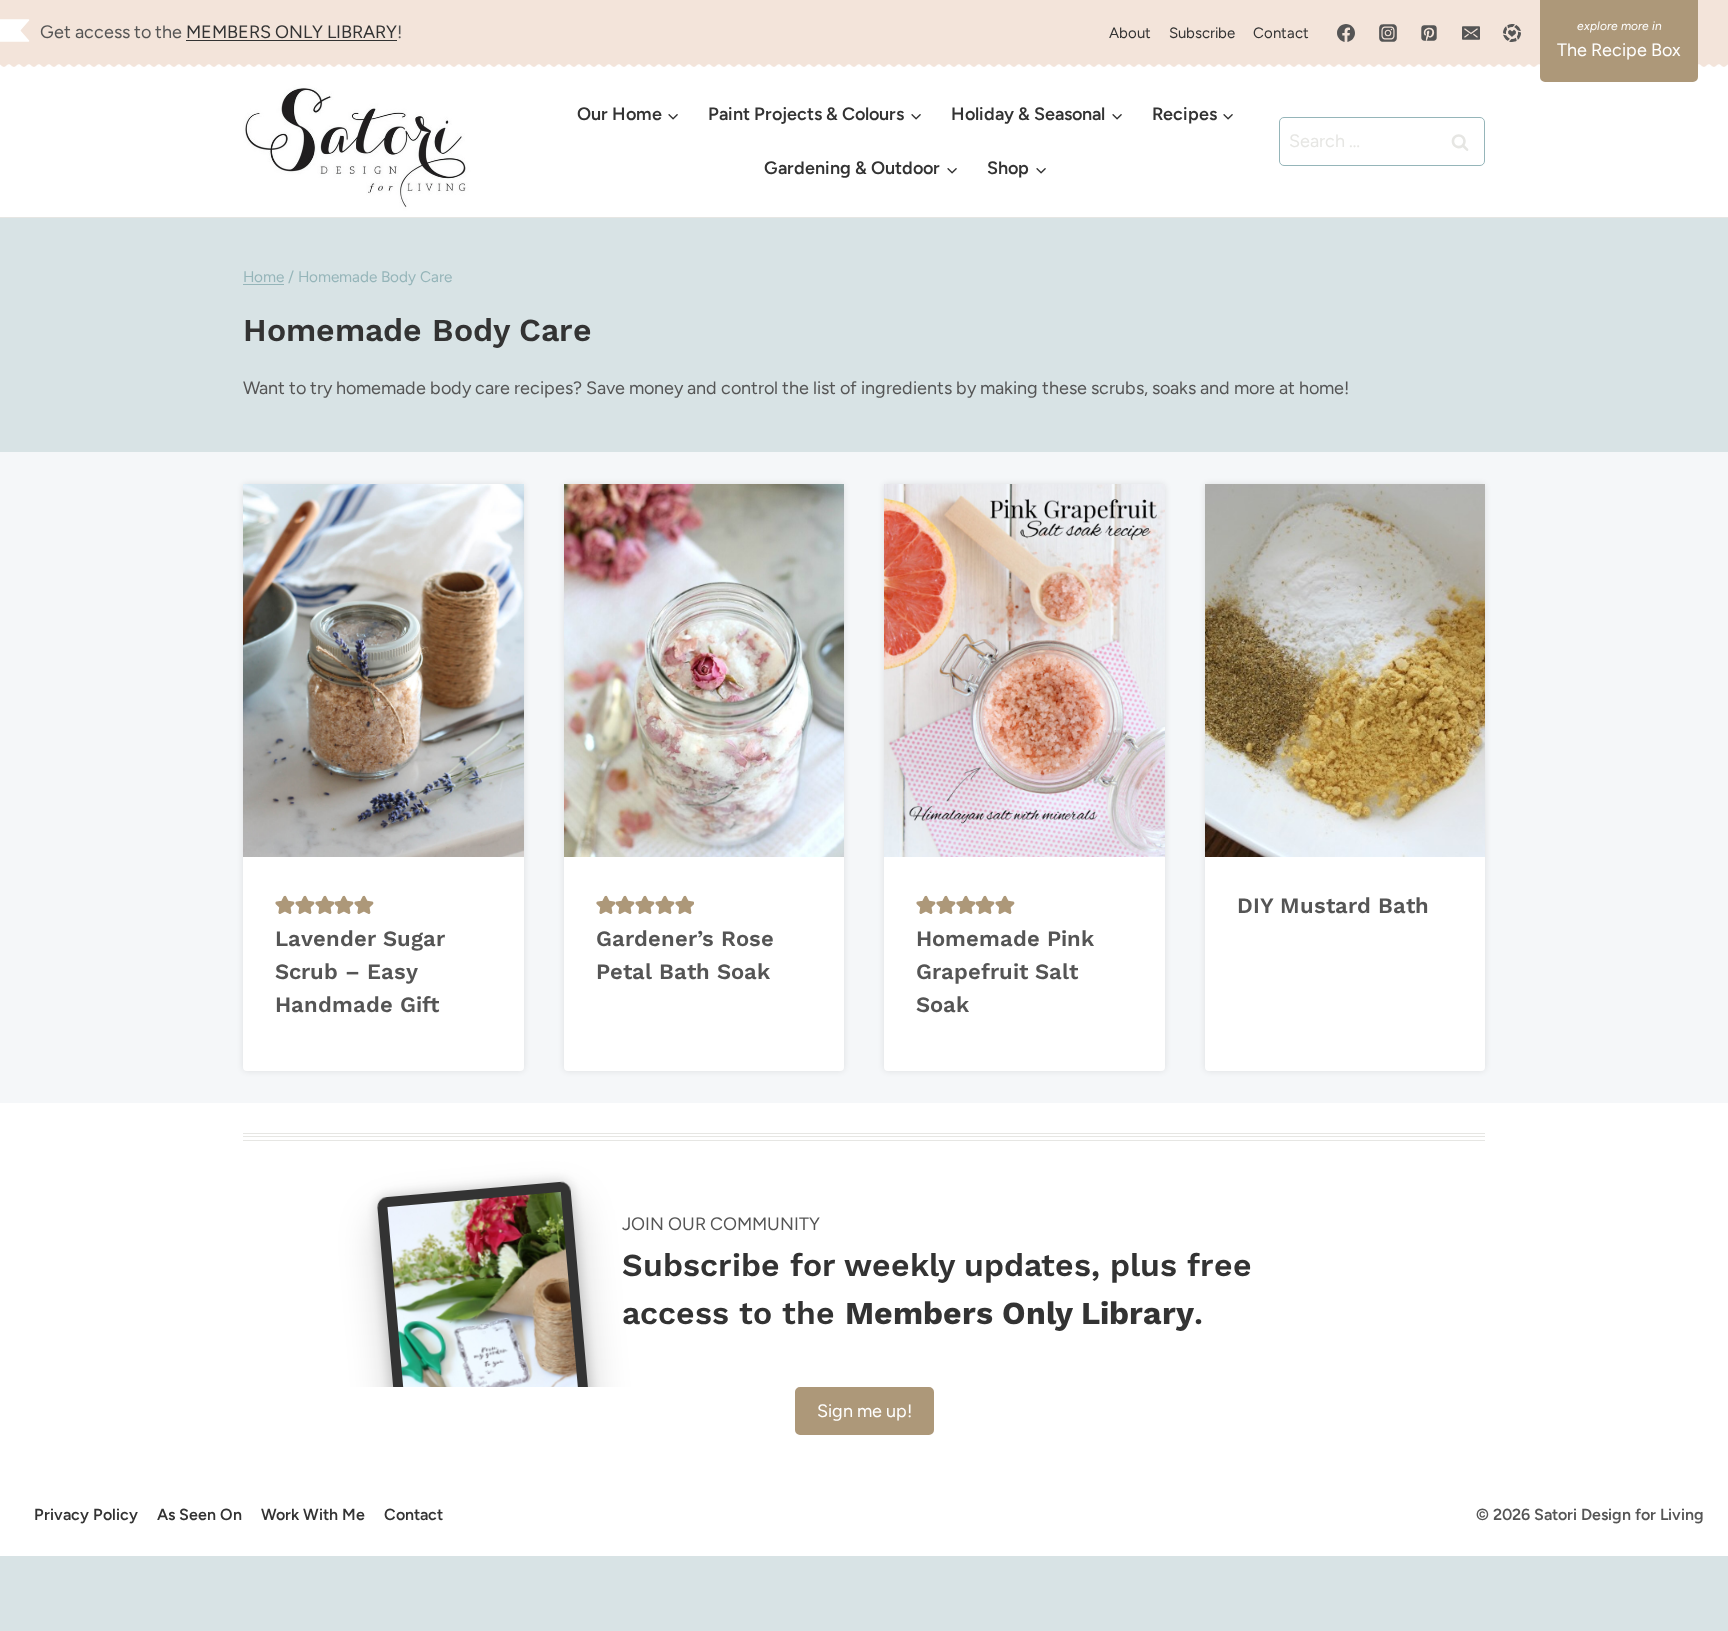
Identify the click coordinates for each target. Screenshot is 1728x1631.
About (1130, 33)
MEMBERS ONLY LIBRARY (291, 32)
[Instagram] (1388, 33)
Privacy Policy (86, 1514)
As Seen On (199, 1514)
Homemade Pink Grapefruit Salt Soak (1005, 971)
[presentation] (383, 670)
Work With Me (313, 1514)
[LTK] (1512, 33)
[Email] (1471, 33)
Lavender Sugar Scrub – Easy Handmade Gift (360, 971)
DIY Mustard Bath (1333, 905)
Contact (1281, 33)
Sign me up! (864, 1411)
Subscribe (1202, 33)
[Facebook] (1346, 33)
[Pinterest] (1429, 33)
